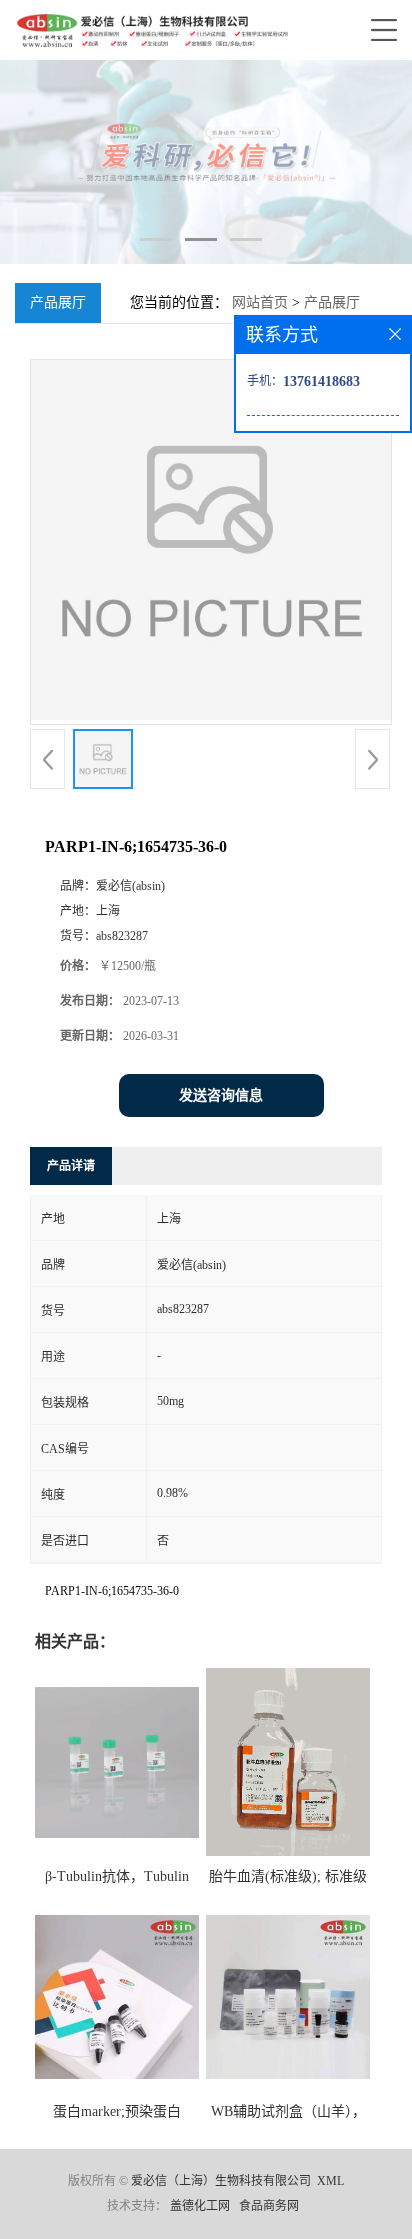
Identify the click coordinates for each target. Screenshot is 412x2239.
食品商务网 (269, 2206)
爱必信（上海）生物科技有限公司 (221, 2181)
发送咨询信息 (221, 1095)
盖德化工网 (200, 2206)
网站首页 (260, 302)
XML (330, 2181)
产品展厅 (332, 302)
